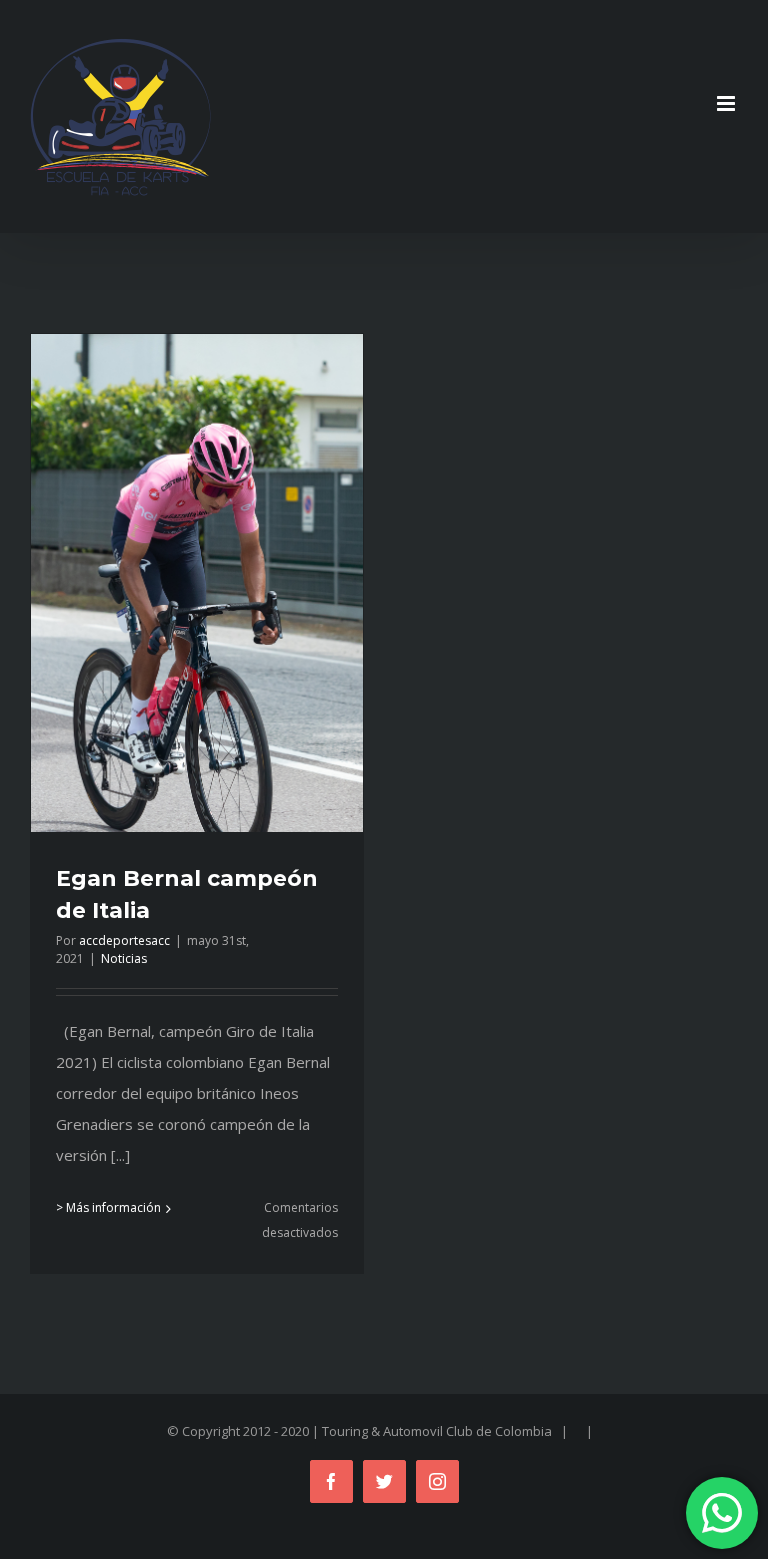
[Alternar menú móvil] (727, 103)
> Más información (108, 1207)
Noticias (124, 958)
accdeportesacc (124, 940)
